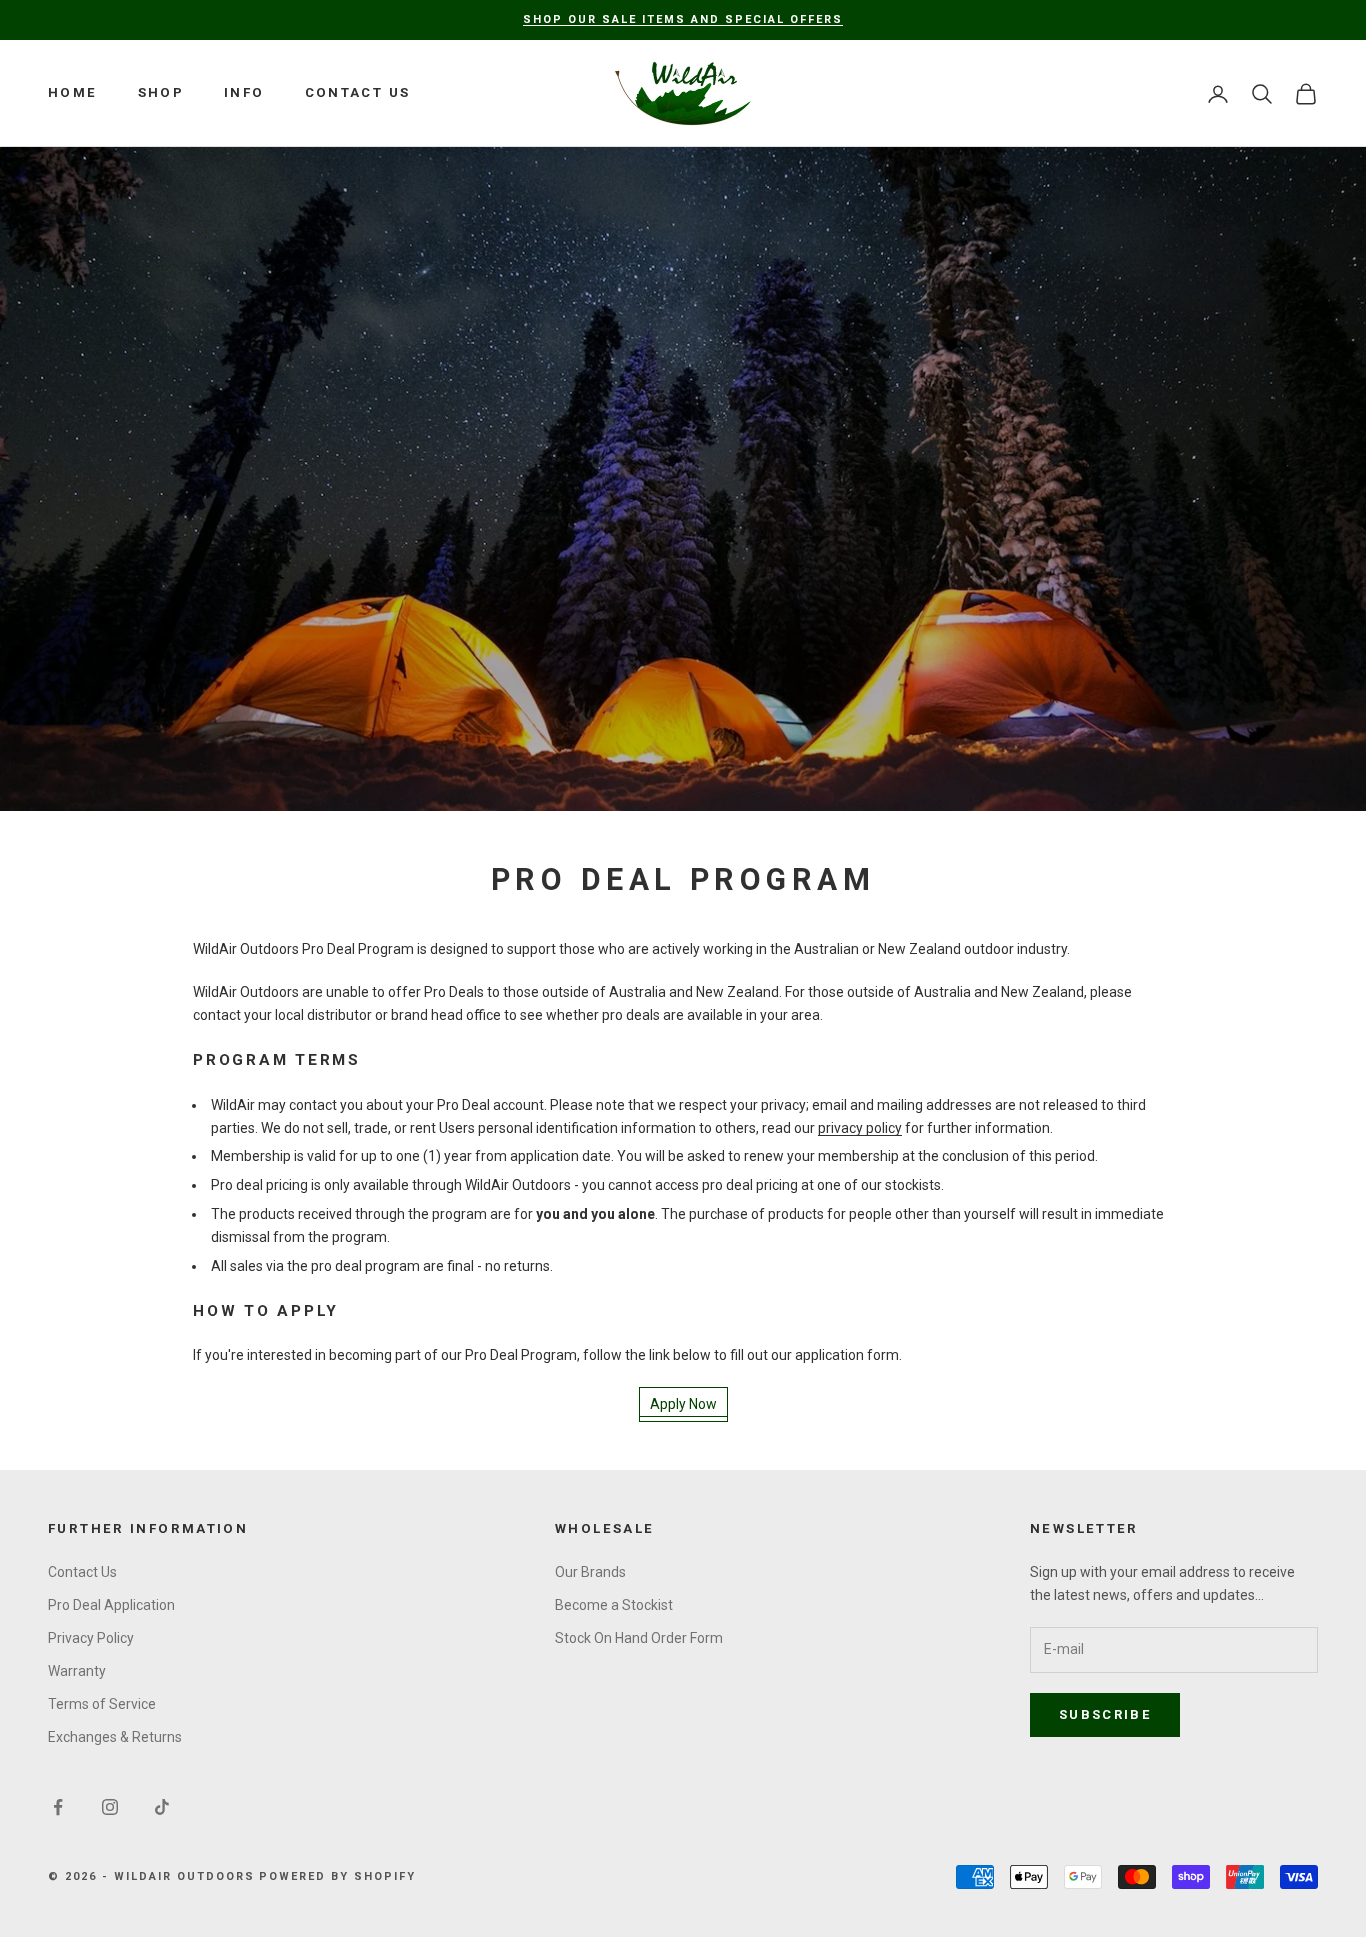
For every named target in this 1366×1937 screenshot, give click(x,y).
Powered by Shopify (337, 1876)
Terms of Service (102, 1704)
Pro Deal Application (111, 1605)
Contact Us (358, 92)
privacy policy (860, 1128)
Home (73, 92)
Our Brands (590, 1572)
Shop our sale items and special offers (682, 19)
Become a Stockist (614, 1605)
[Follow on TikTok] (162, 1807)
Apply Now (683, 1404)
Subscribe (1105, 1714)
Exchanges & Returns (115, 1737)
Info (244, 92)
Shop (161, 92)
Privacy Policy (91, 1638)
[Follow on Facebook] (58, 1807)
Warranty (77, 1671)
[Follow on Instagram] (110, 1807)
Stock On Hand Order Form (639, 1638)
